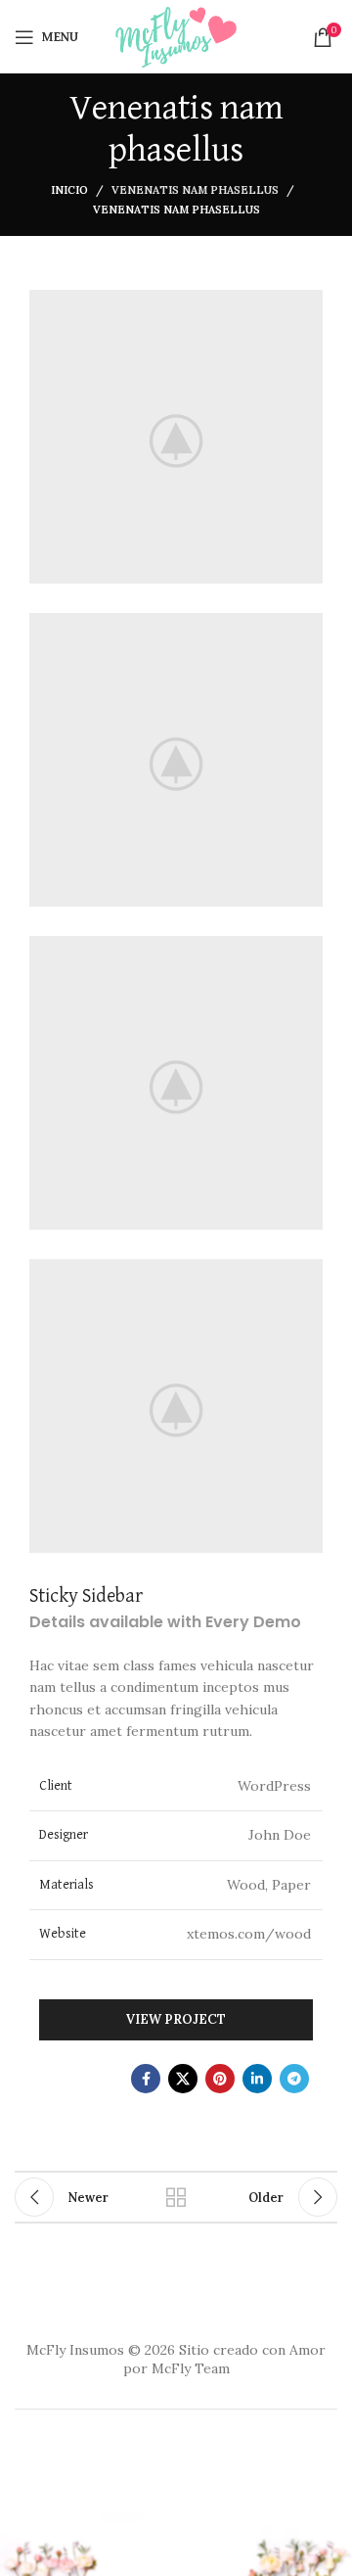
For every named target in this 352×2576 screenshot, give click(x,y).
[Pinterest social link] (220, 2079)
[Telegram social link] (294, 2079)
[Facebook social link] (146, 2079)
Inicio (69, 190)
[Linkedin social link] (257, 2079)
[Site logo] (176, 35)
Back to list (176, 2197)
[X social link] (183, 2079)
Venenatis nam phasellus (195, 190)
